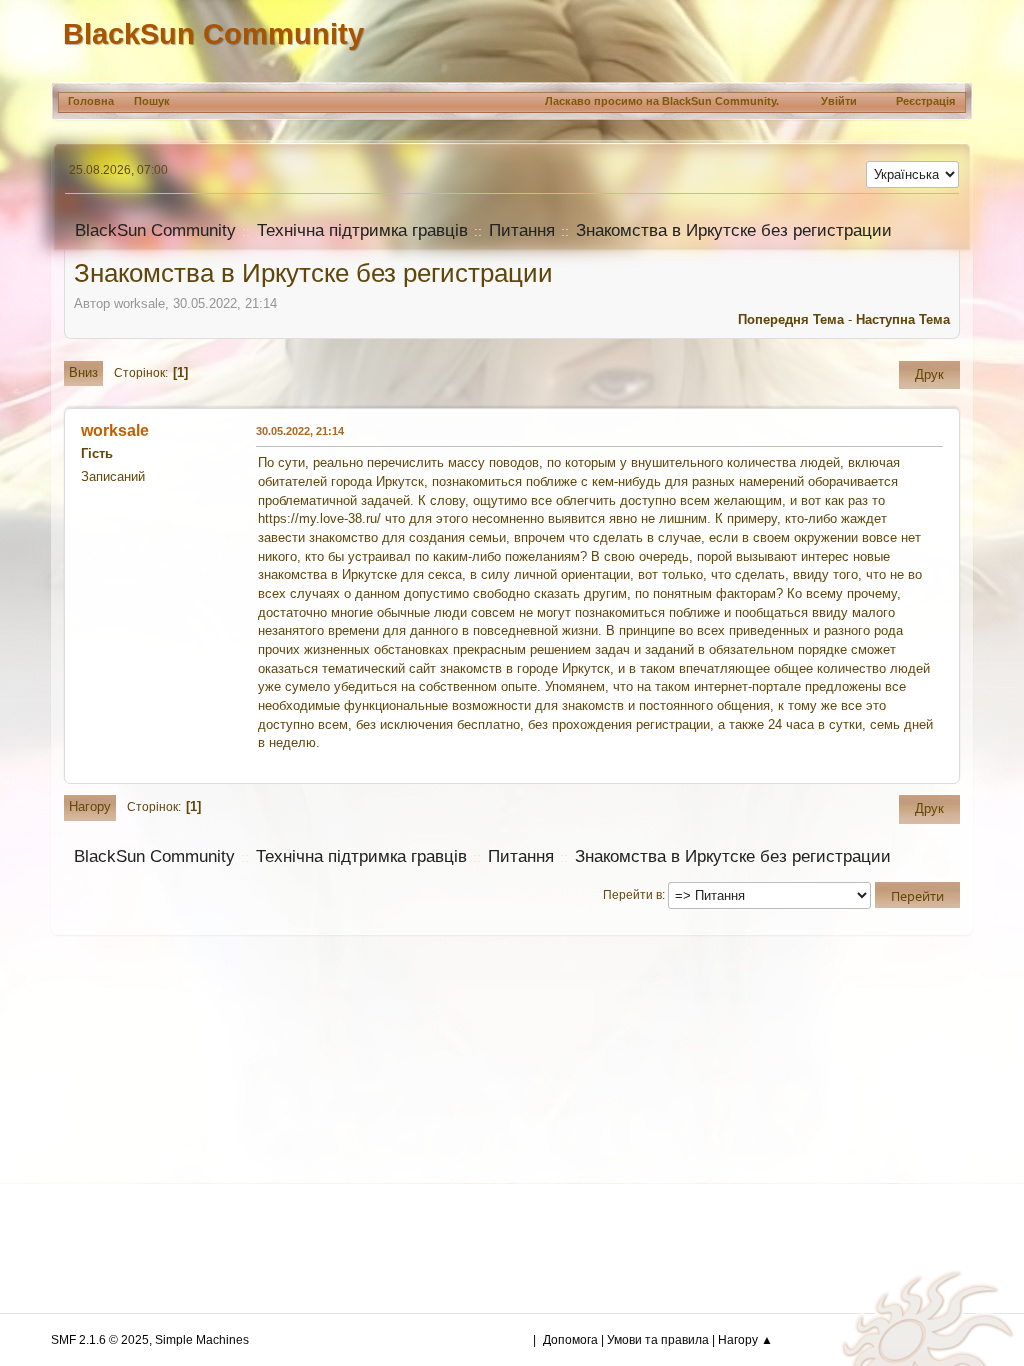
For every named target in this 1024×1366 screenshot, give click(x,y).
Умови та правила (658, 1340)
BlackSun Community (213, 33)
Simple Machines (202, 1340)
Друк (929, 374)
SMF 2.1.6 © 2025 (100, 1340)
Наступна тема (903, 319)
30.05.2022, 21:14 (300, 431)
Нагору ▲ (745, 1340)
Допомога (570, 1340)
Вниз (83, 372)
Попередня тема (791, 319)
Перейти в (632, 895)
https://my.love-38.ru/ (319, 518)
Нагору (90, 806)
